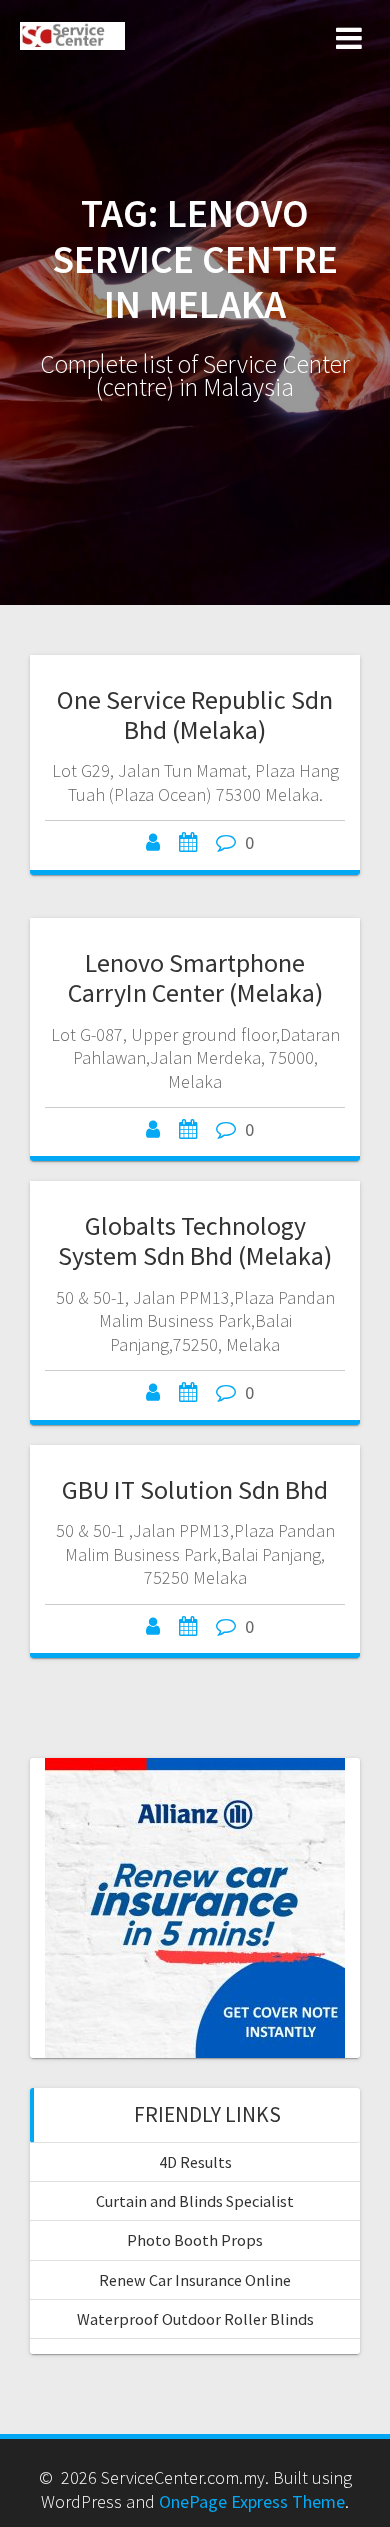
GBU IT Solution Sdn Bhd (195, 1489)
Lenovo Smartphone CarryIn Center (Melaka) (195, 977)
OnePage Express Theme (252, 2501)
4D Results (195, 2162)
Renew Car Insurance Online (195, 2280)
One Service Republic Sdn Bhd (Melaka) (195, 714)
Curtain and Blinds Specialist (195, 2201)
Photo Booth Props (195, 2240)
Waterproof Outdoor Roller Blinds (195, 2319)
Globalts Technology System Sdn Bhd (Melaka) (195, 1240)
